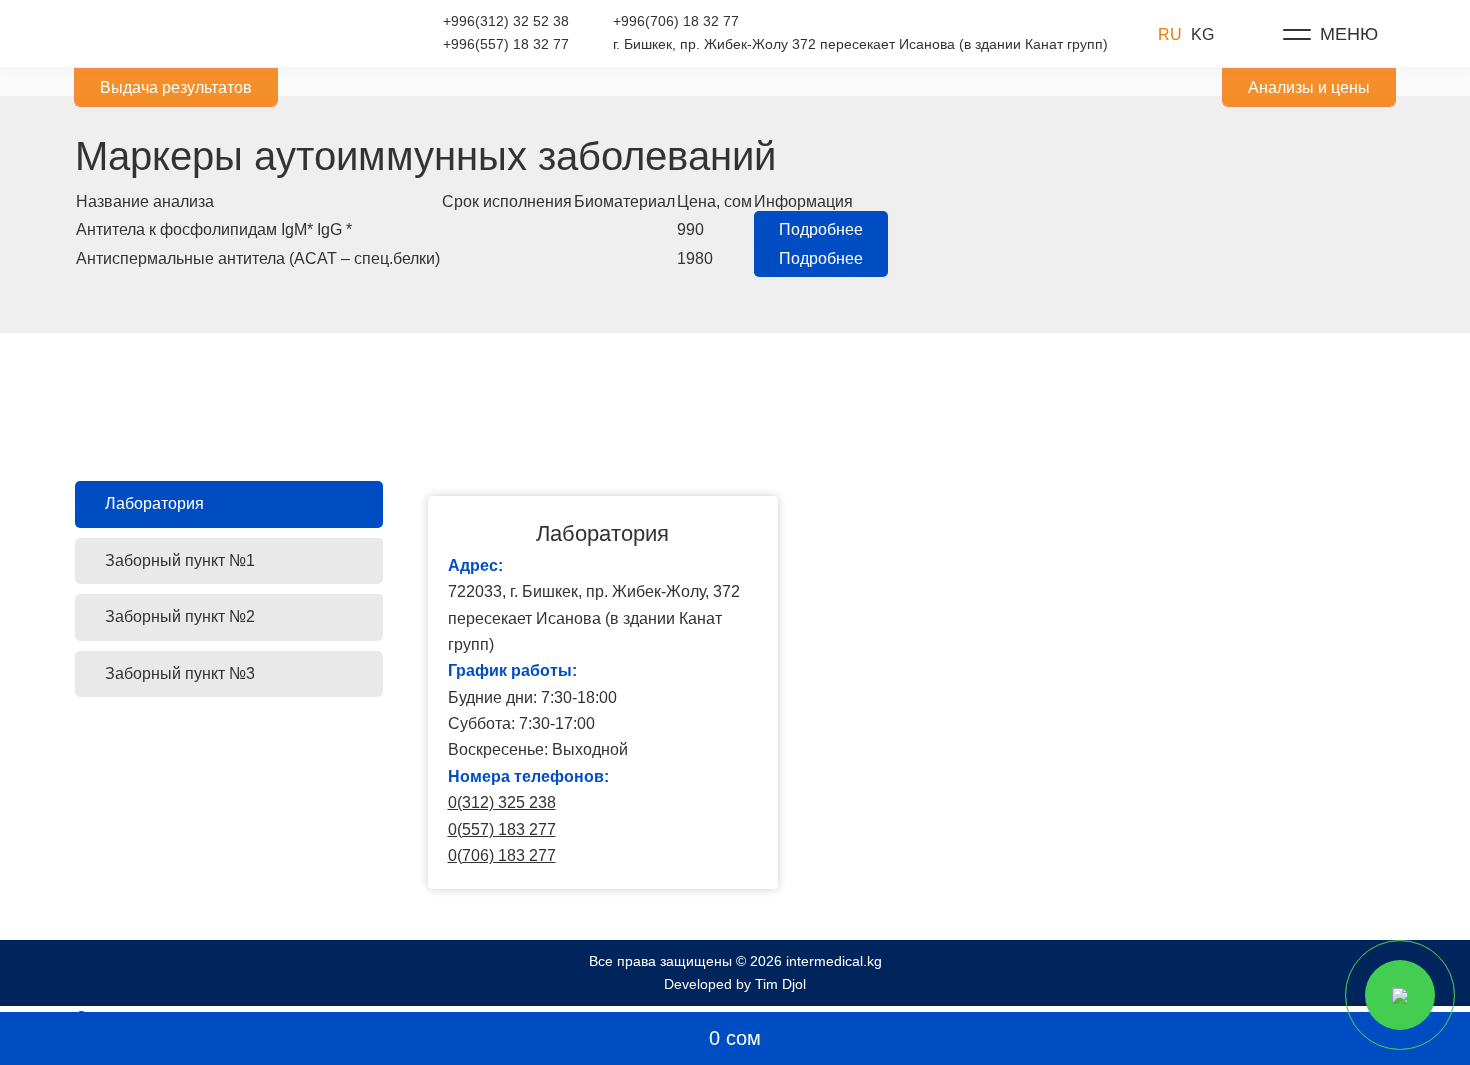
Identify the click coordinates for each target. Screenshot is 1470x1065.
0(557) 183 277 (502, 829)
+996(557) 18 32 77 (506, 44)
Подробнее (821, 229)
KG (1202, 34)
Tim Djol (780, 984)
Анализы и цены (1309, 87)
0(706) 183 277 (502, 855)
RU (1170, 34)
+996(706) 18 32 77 (676, 21)
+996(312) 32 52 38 (506, 21)
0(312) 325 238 (502, 802)
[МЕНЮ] (1297, 34)
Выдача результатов (176, 87)
